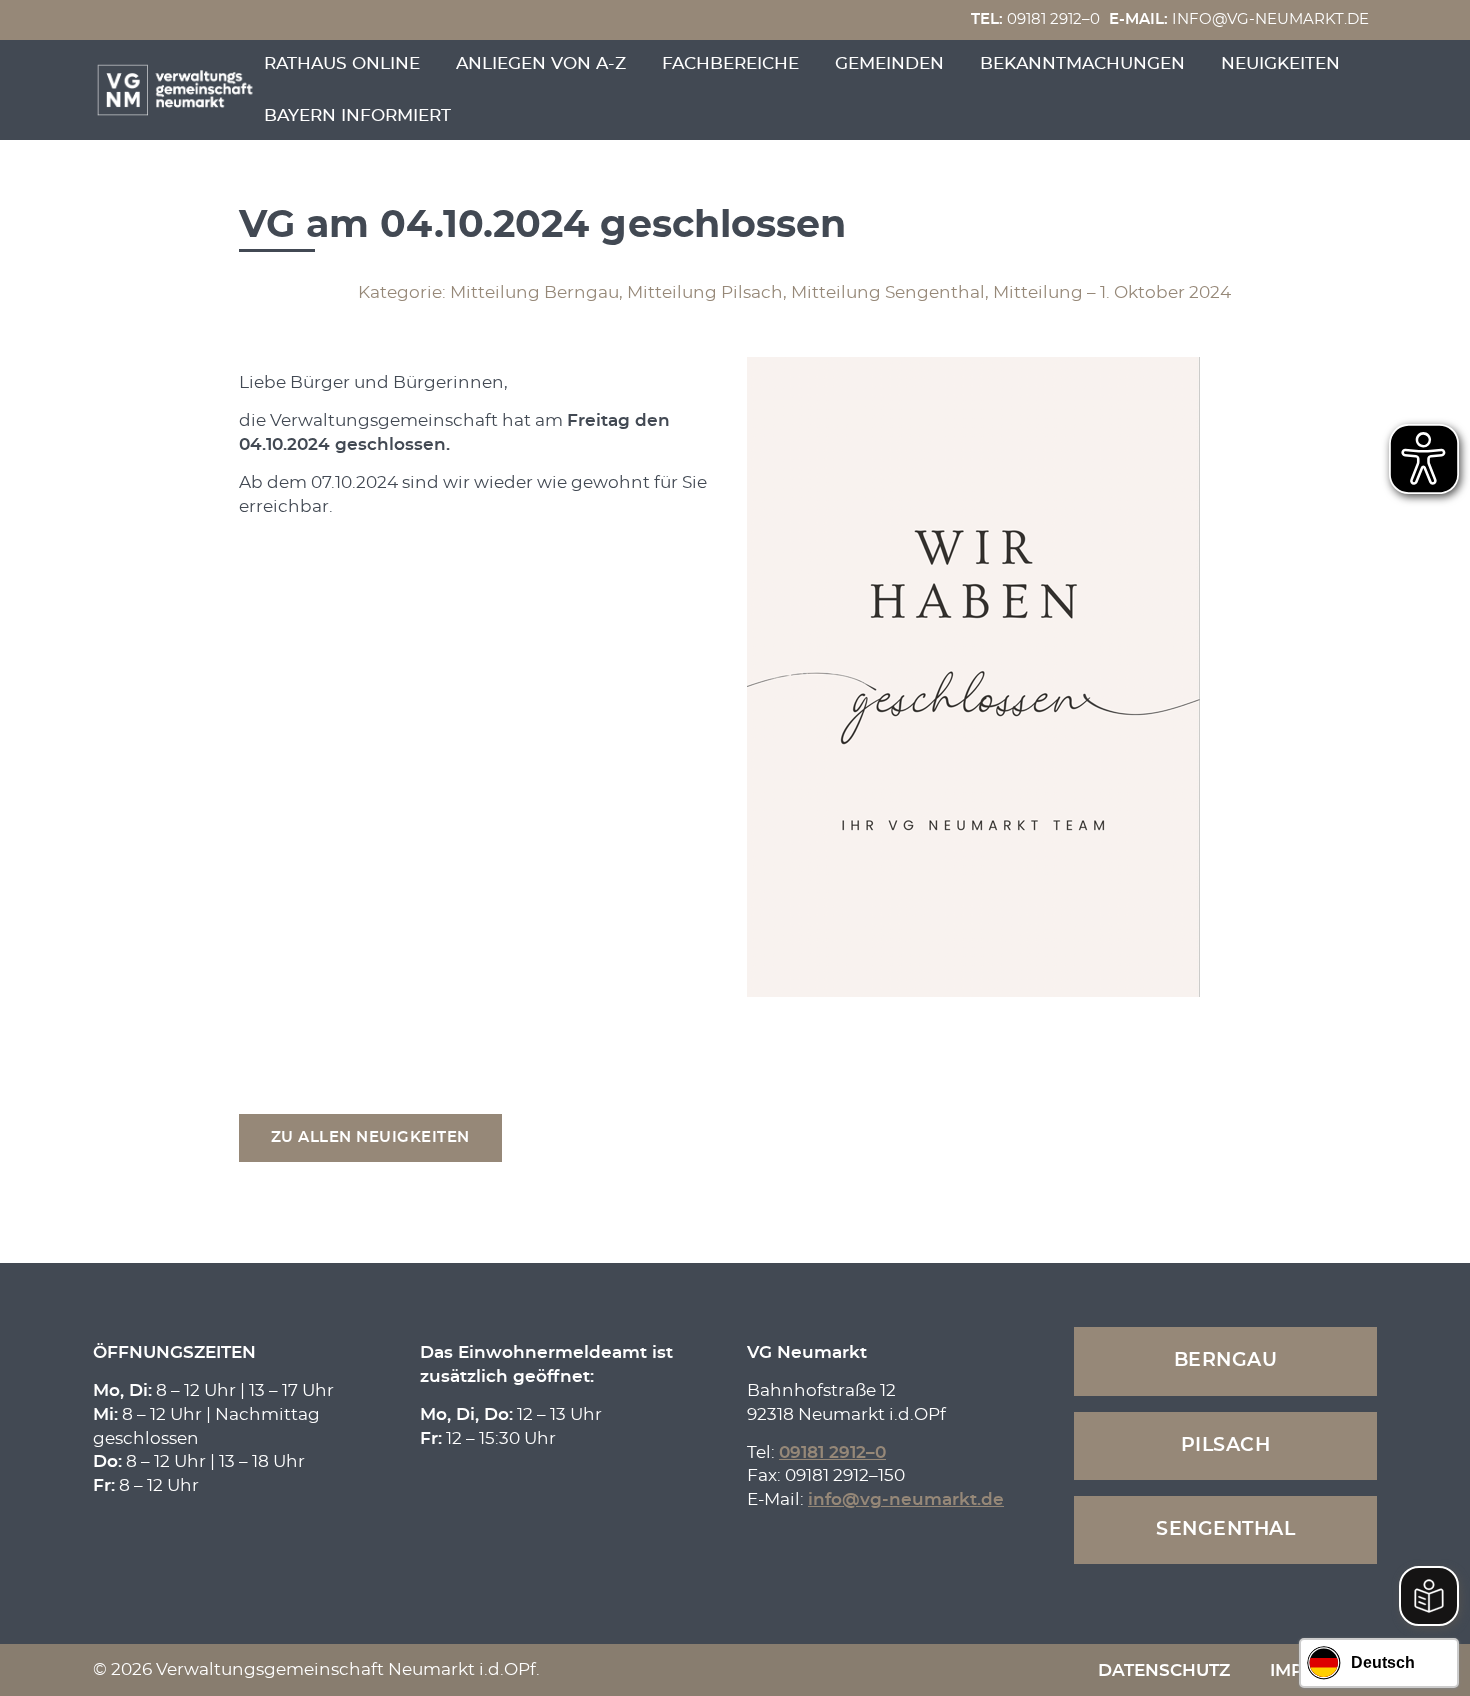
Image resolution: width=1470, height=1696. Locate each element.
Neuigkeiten (1280, 63)
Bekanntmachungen (1082, 63)
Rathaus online (342, 63)
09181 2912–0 (1035, 19)
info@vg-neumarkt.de (1239, 19)
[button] (370, 1138)
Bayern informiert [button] (357, 115)
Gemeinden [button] (889, 63)
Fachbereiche (730, 63)
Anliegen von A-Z (541, 63)
